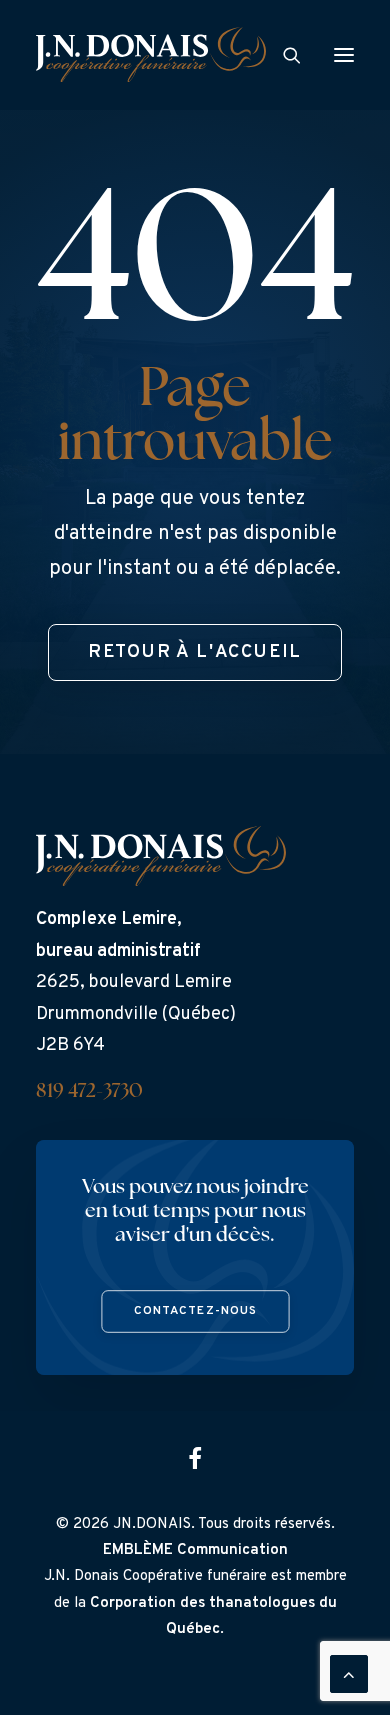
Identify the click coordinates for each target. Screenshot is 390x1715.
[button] (344, 54)
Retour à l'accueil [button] (195, 652)
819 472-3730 (89, 1092)
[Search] (283, 55)
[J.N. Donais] (151, 54)
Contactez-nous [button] (195, 1311)
